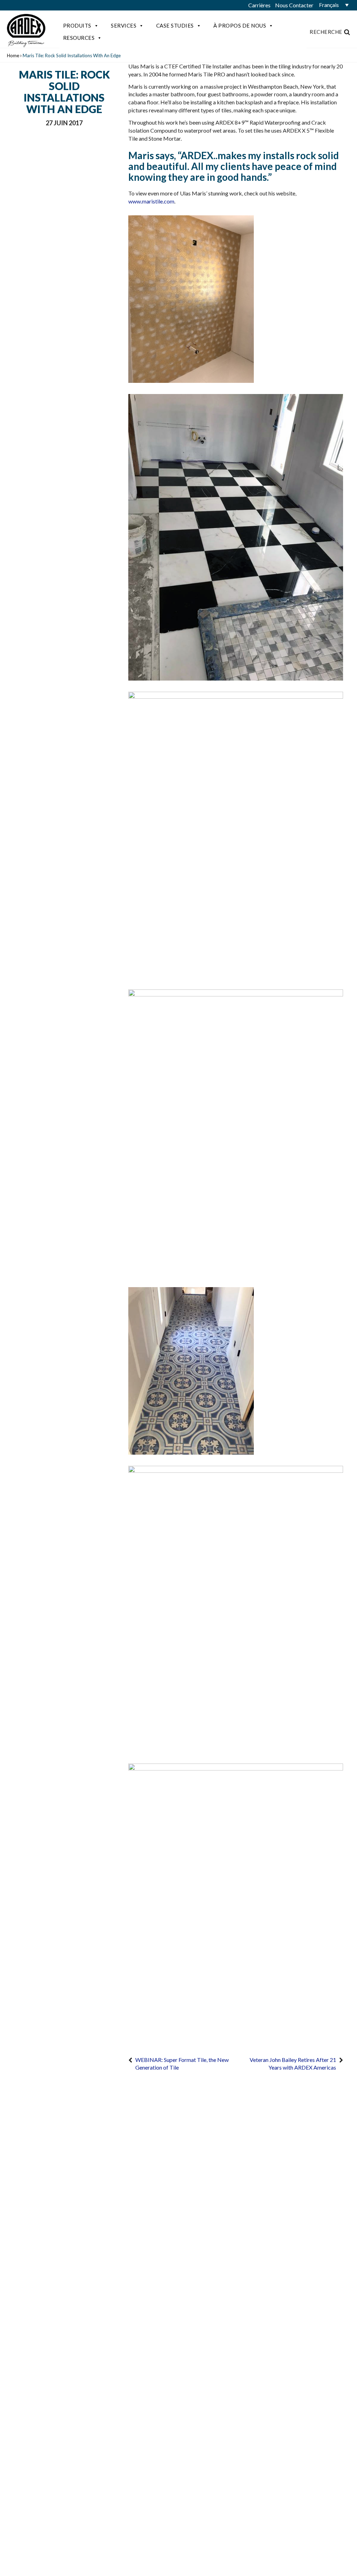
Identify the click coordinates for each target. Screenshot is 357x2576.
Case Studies (175, 25)
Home (13, 55)
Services (124, 25)
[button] (333, 5)
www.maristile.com (151, 201)
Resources (79, 38)
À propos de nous (240, 25)
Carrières (259, 5)
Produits (77, 25)
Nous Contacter (294, 5)
